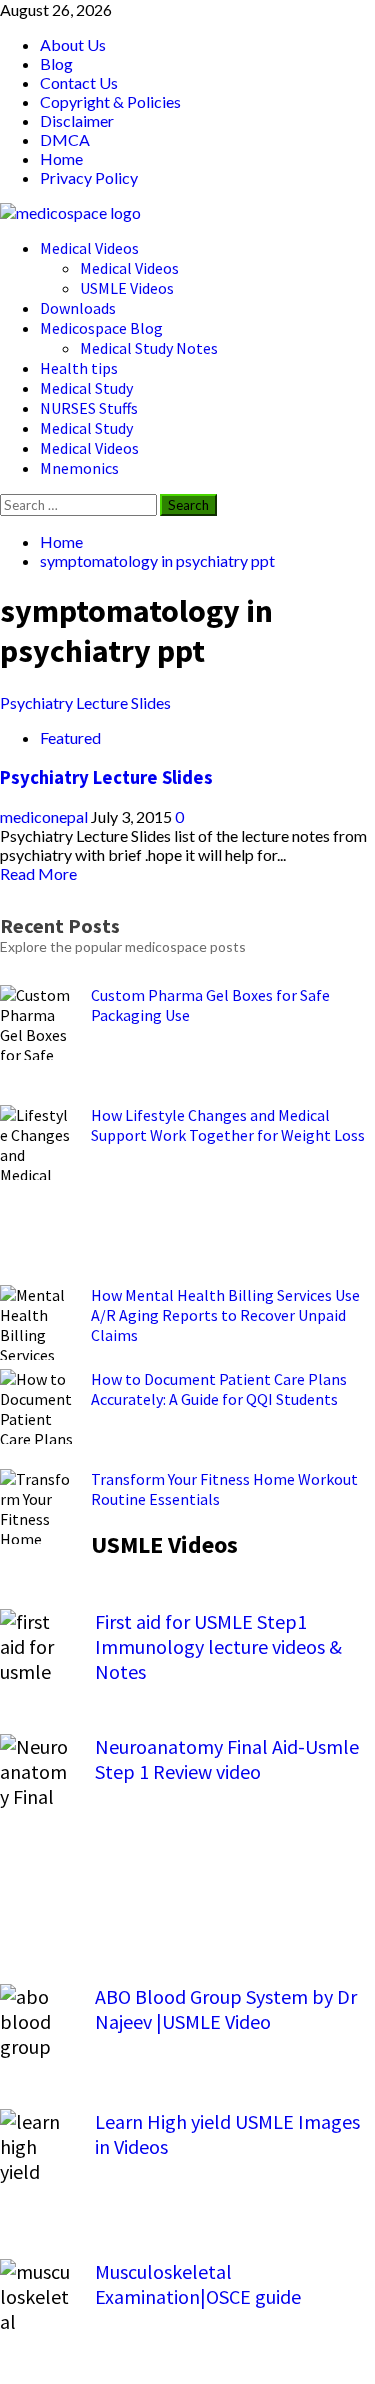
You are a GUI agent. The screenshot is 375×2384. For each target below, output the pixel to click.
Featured (70, 737)
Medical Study (86, 388)
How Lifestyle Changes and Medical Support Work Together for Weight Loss (228, 1125)
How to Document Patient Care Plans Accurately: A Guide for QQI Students (219, 1389)
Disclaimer (77, 120)
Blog (56, 63)
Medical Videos (89, 248)
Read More (38, 873)
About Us (73, 44)
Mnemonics (79, 468)
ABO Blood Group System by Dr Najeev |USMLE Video (226, 2009)
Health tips (79, 368)
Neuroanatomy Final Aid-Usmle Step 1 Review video (227, 1759)
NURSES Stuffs (89, 408)
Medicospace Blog (101, 328)
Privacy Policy (89, 177)
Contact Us (79, 82)
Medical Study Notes (149, 348)
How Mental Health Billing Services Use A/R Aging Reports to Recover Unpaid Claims (225, 1315)
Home (61, 158)
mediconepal (45, 816)
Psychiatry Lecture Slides (85, 702)
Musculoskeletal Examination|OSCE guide (198, 2284)
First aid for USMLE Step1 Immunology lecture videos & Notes (218, 1646)
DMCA (65, 139)
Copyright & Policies (110, 101)
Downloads (78, 308)
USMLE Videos (127, 288)
